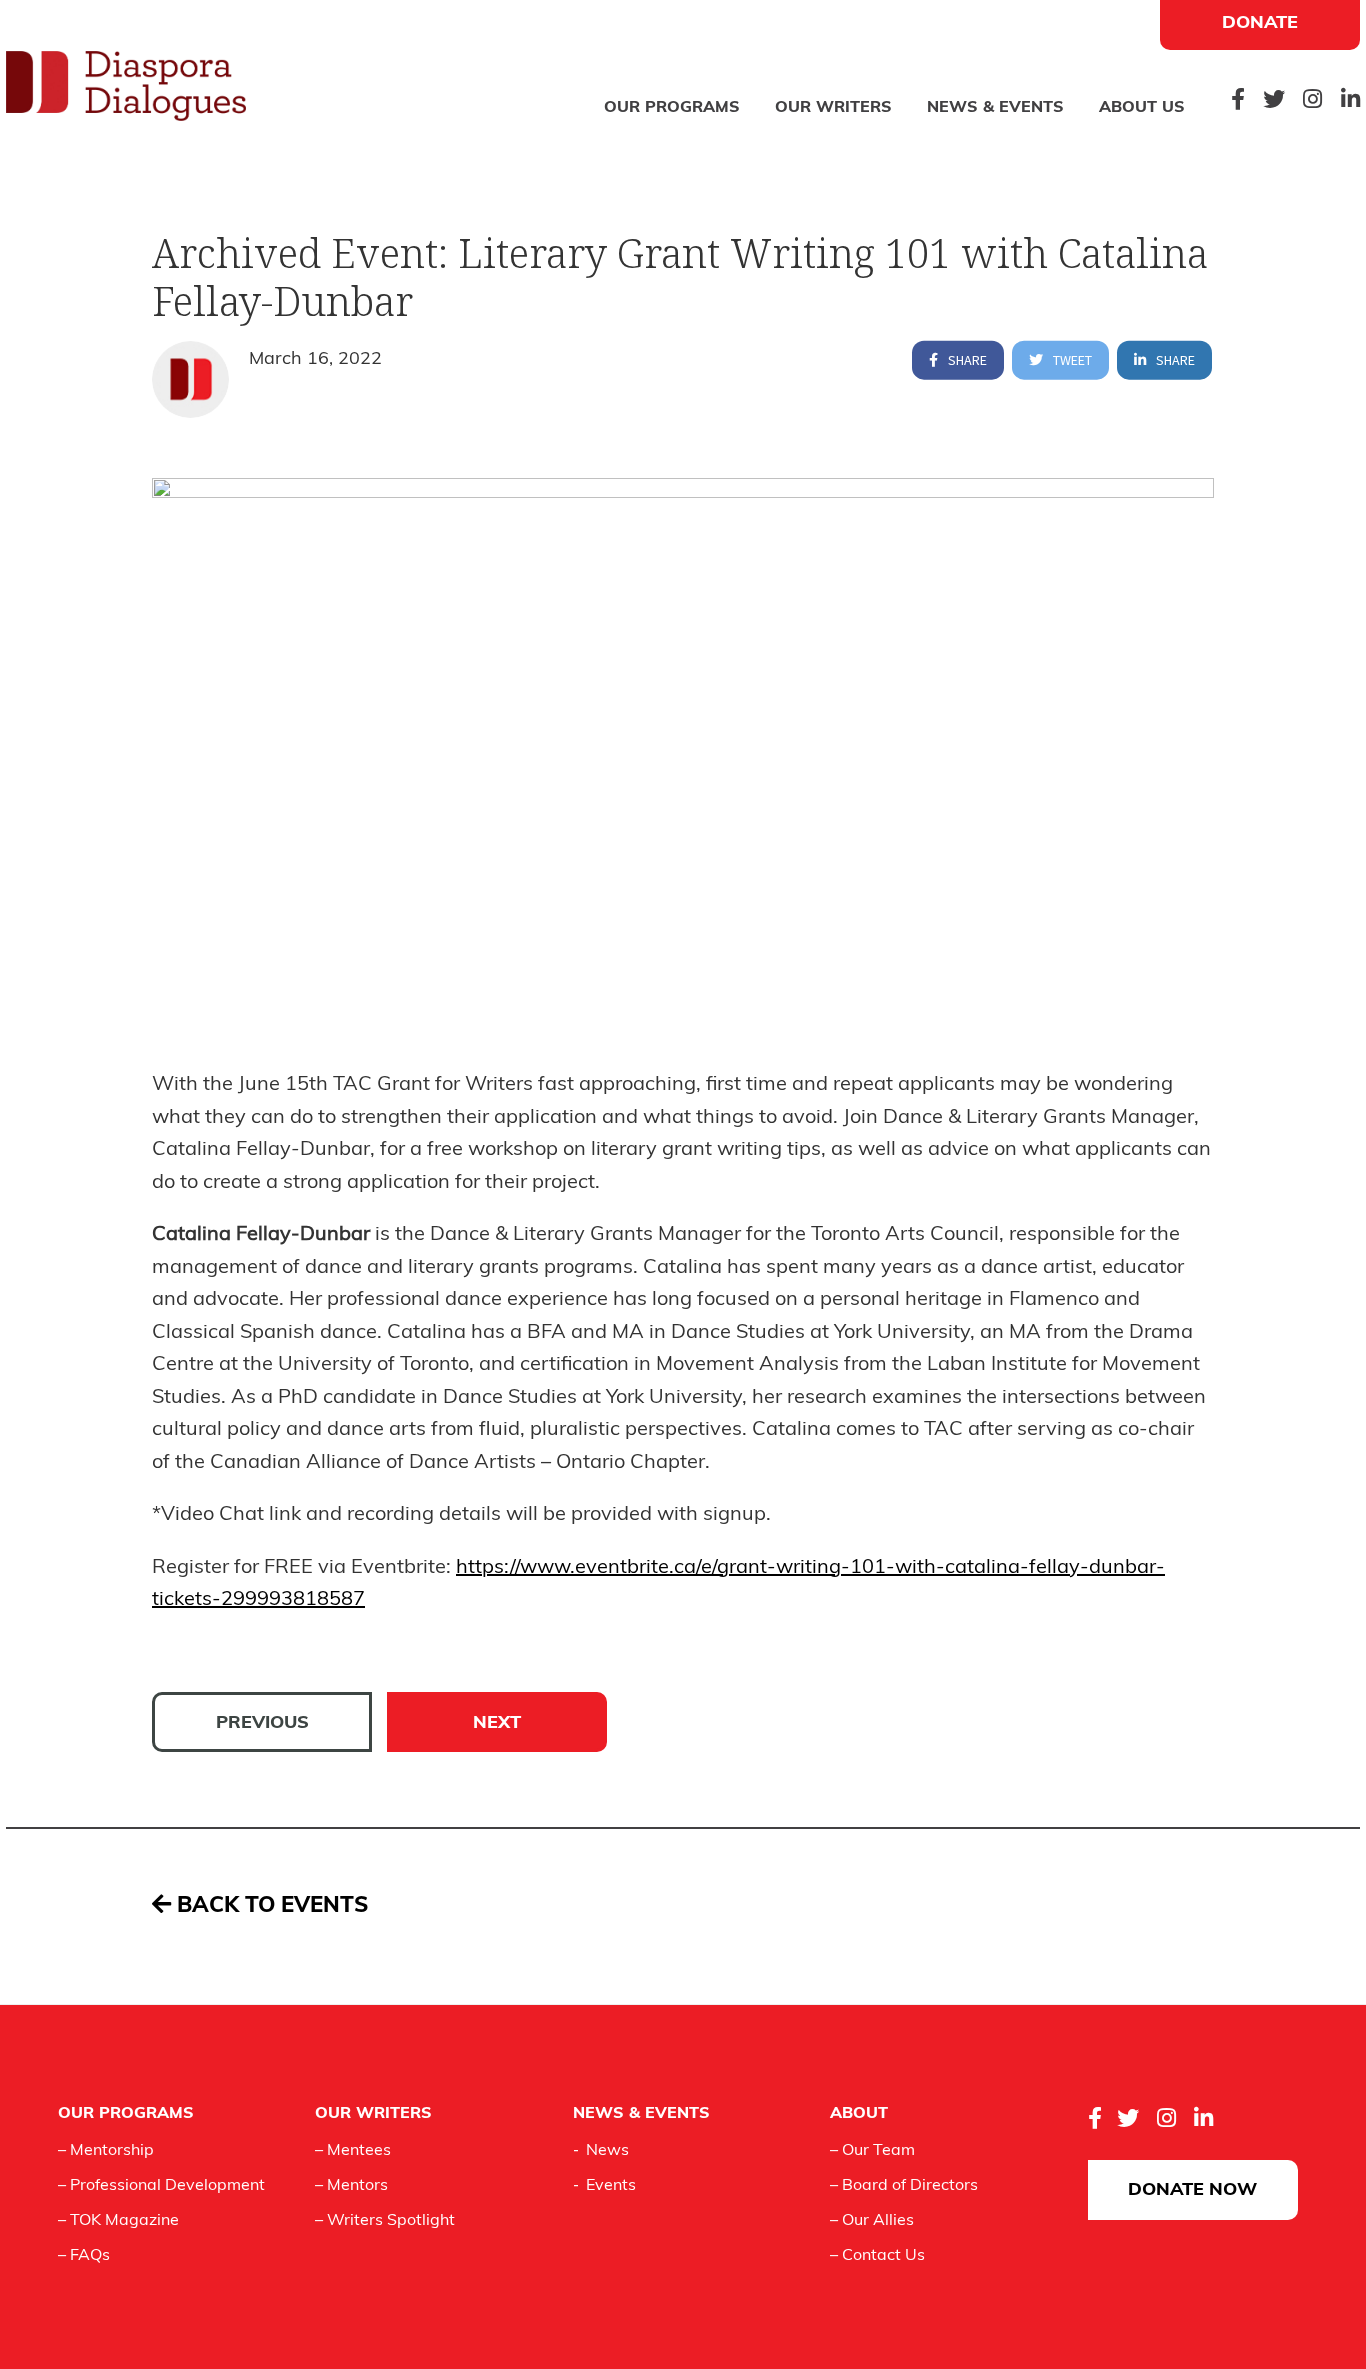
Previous (262, 1724)
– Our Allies (872, 2221)
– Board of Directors (904, 2186)
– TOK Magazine (118, 2221)
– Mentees (353, 2151)
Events (611, 2186)
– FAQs (84, 2256)
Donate (1260, 24)
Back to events (269, 1906)
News (607, 2151)
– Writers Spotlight (385, 2221)
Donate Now (1192, 2191)
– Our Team (872, 2151)
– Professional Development (161, 2186)
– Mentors (351, 2186)
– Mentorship (106, 2151)
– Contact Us (877, 2256)
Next (497, 1724)
